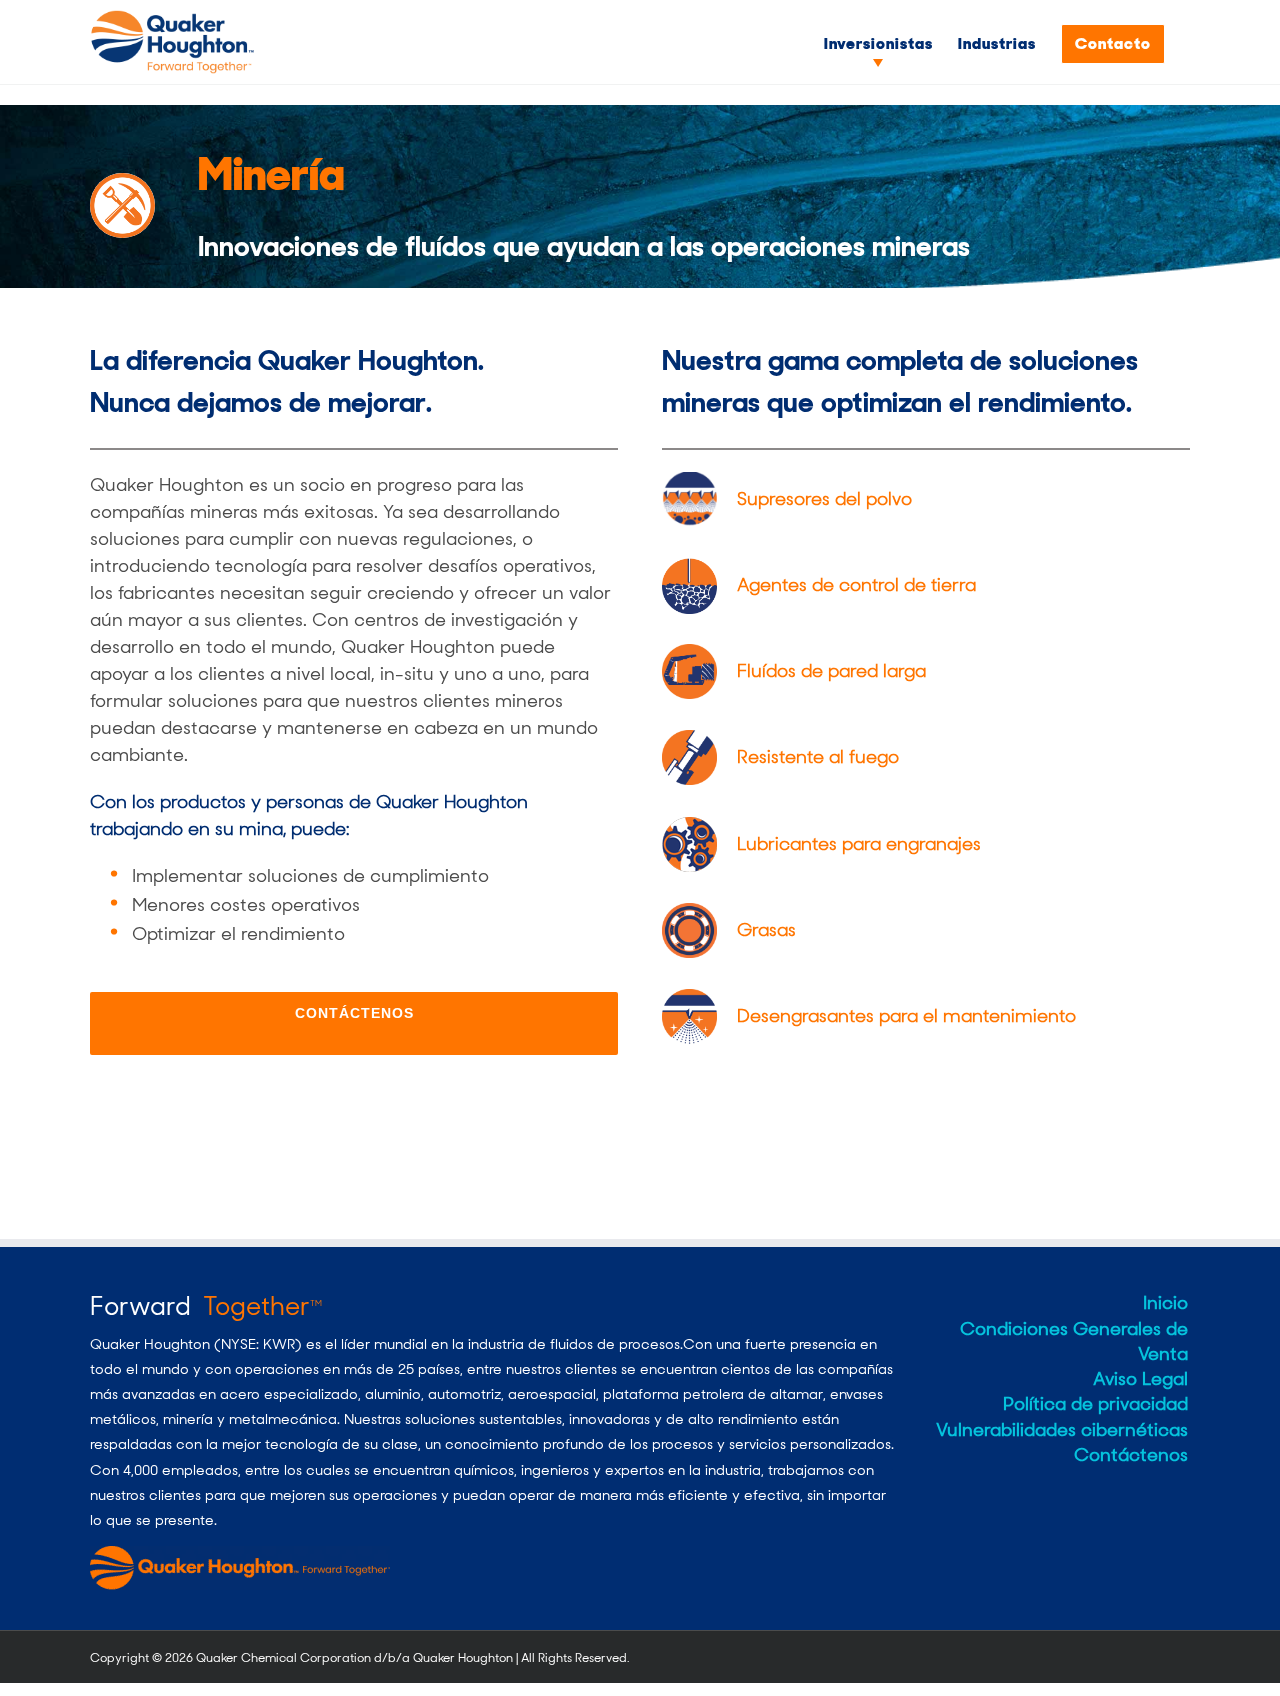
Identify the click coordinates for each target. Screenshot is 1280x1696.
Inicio (1165, 1303)
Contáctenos (1131, 1455)
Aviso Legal (1140, 1379)
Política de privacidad (1095, 1404)
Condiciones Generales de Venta (1074, 1341)
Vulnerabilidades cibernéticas (1062, 1430)
